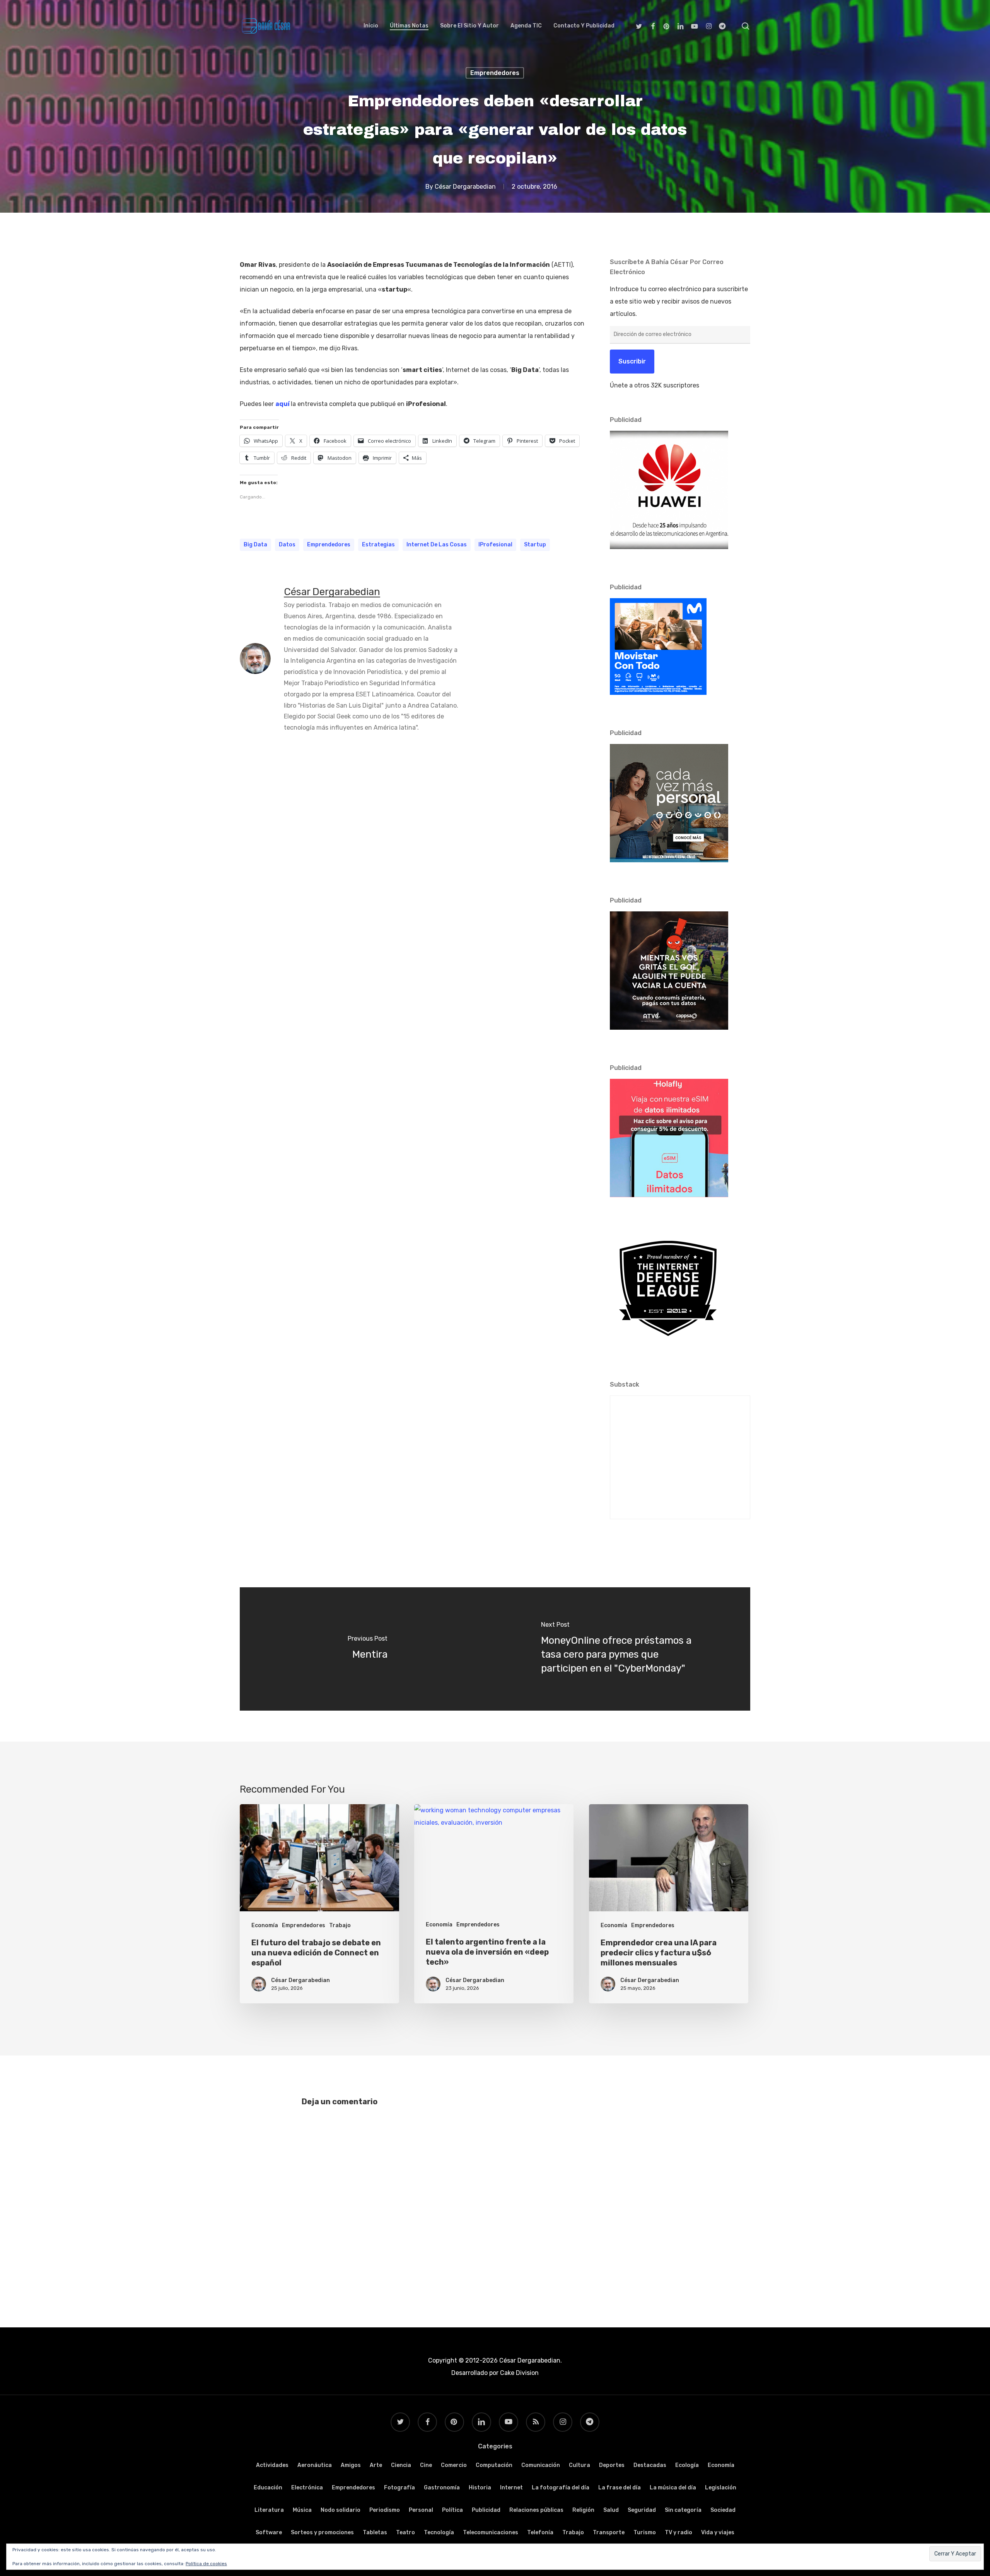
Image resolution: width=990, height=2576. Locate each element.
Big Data (255, 545)
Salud (611, 2510)
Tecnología (439, 2532)
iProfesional (495, 545)
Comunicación (541, 2465)
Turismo (645, 2532)
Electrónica (307, 2488)
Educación (268, 2488)
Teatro (405, 2532)
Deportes (612, 2465)
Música (302, 2510)
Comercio (454, 2465)
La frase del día (620, 2488)
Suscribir (632, 361)
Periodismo (385, 2510)
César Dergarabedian (465, 187)
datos (287, 545)
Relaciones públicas (536, 2510)
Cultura (579, 2465)
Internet (511, 2488)
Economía (265, 1925)
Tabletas (375, 2532)
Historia (480, 2488)
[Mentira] (367, 1649)
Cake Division (519, 2373)
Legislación (721, 2488)
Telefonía (540, 2532)
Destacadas (650, 2465)
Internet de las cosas (437, 545)
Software (269, 2532)
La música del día (673, 2488)
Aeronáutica (315, 2465)
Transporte (609, 2532)
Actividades (272, 2465)
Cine (426, 2465)
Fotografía (399, 2488)
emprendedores (329, 545)
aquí (282, 404)
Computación (494, 2465)
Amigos (351, 2465)
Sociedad (723, 2510)
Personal (421, 2510)
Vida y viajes (718, 2532)
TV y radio (678, 2532)
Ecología (687, 2465)
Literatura (269, 2510)
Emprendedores (495, 73)
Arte (376, 2465)
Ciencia (401, 2465)
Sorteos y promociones (322, 2532)
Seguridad (642, 2510)
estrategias (378, 545)
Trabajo (340, 1925)
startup (535, 545)
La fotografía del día (561, 2488)
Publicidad (486, 2510)
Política (452, 2510)
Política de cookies (206, 2564)
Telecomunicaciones (491, 2532)
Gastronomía (442, 2488)
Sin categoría (683, 2510)
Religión (583, 2510)
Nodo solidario (341, 2510)
